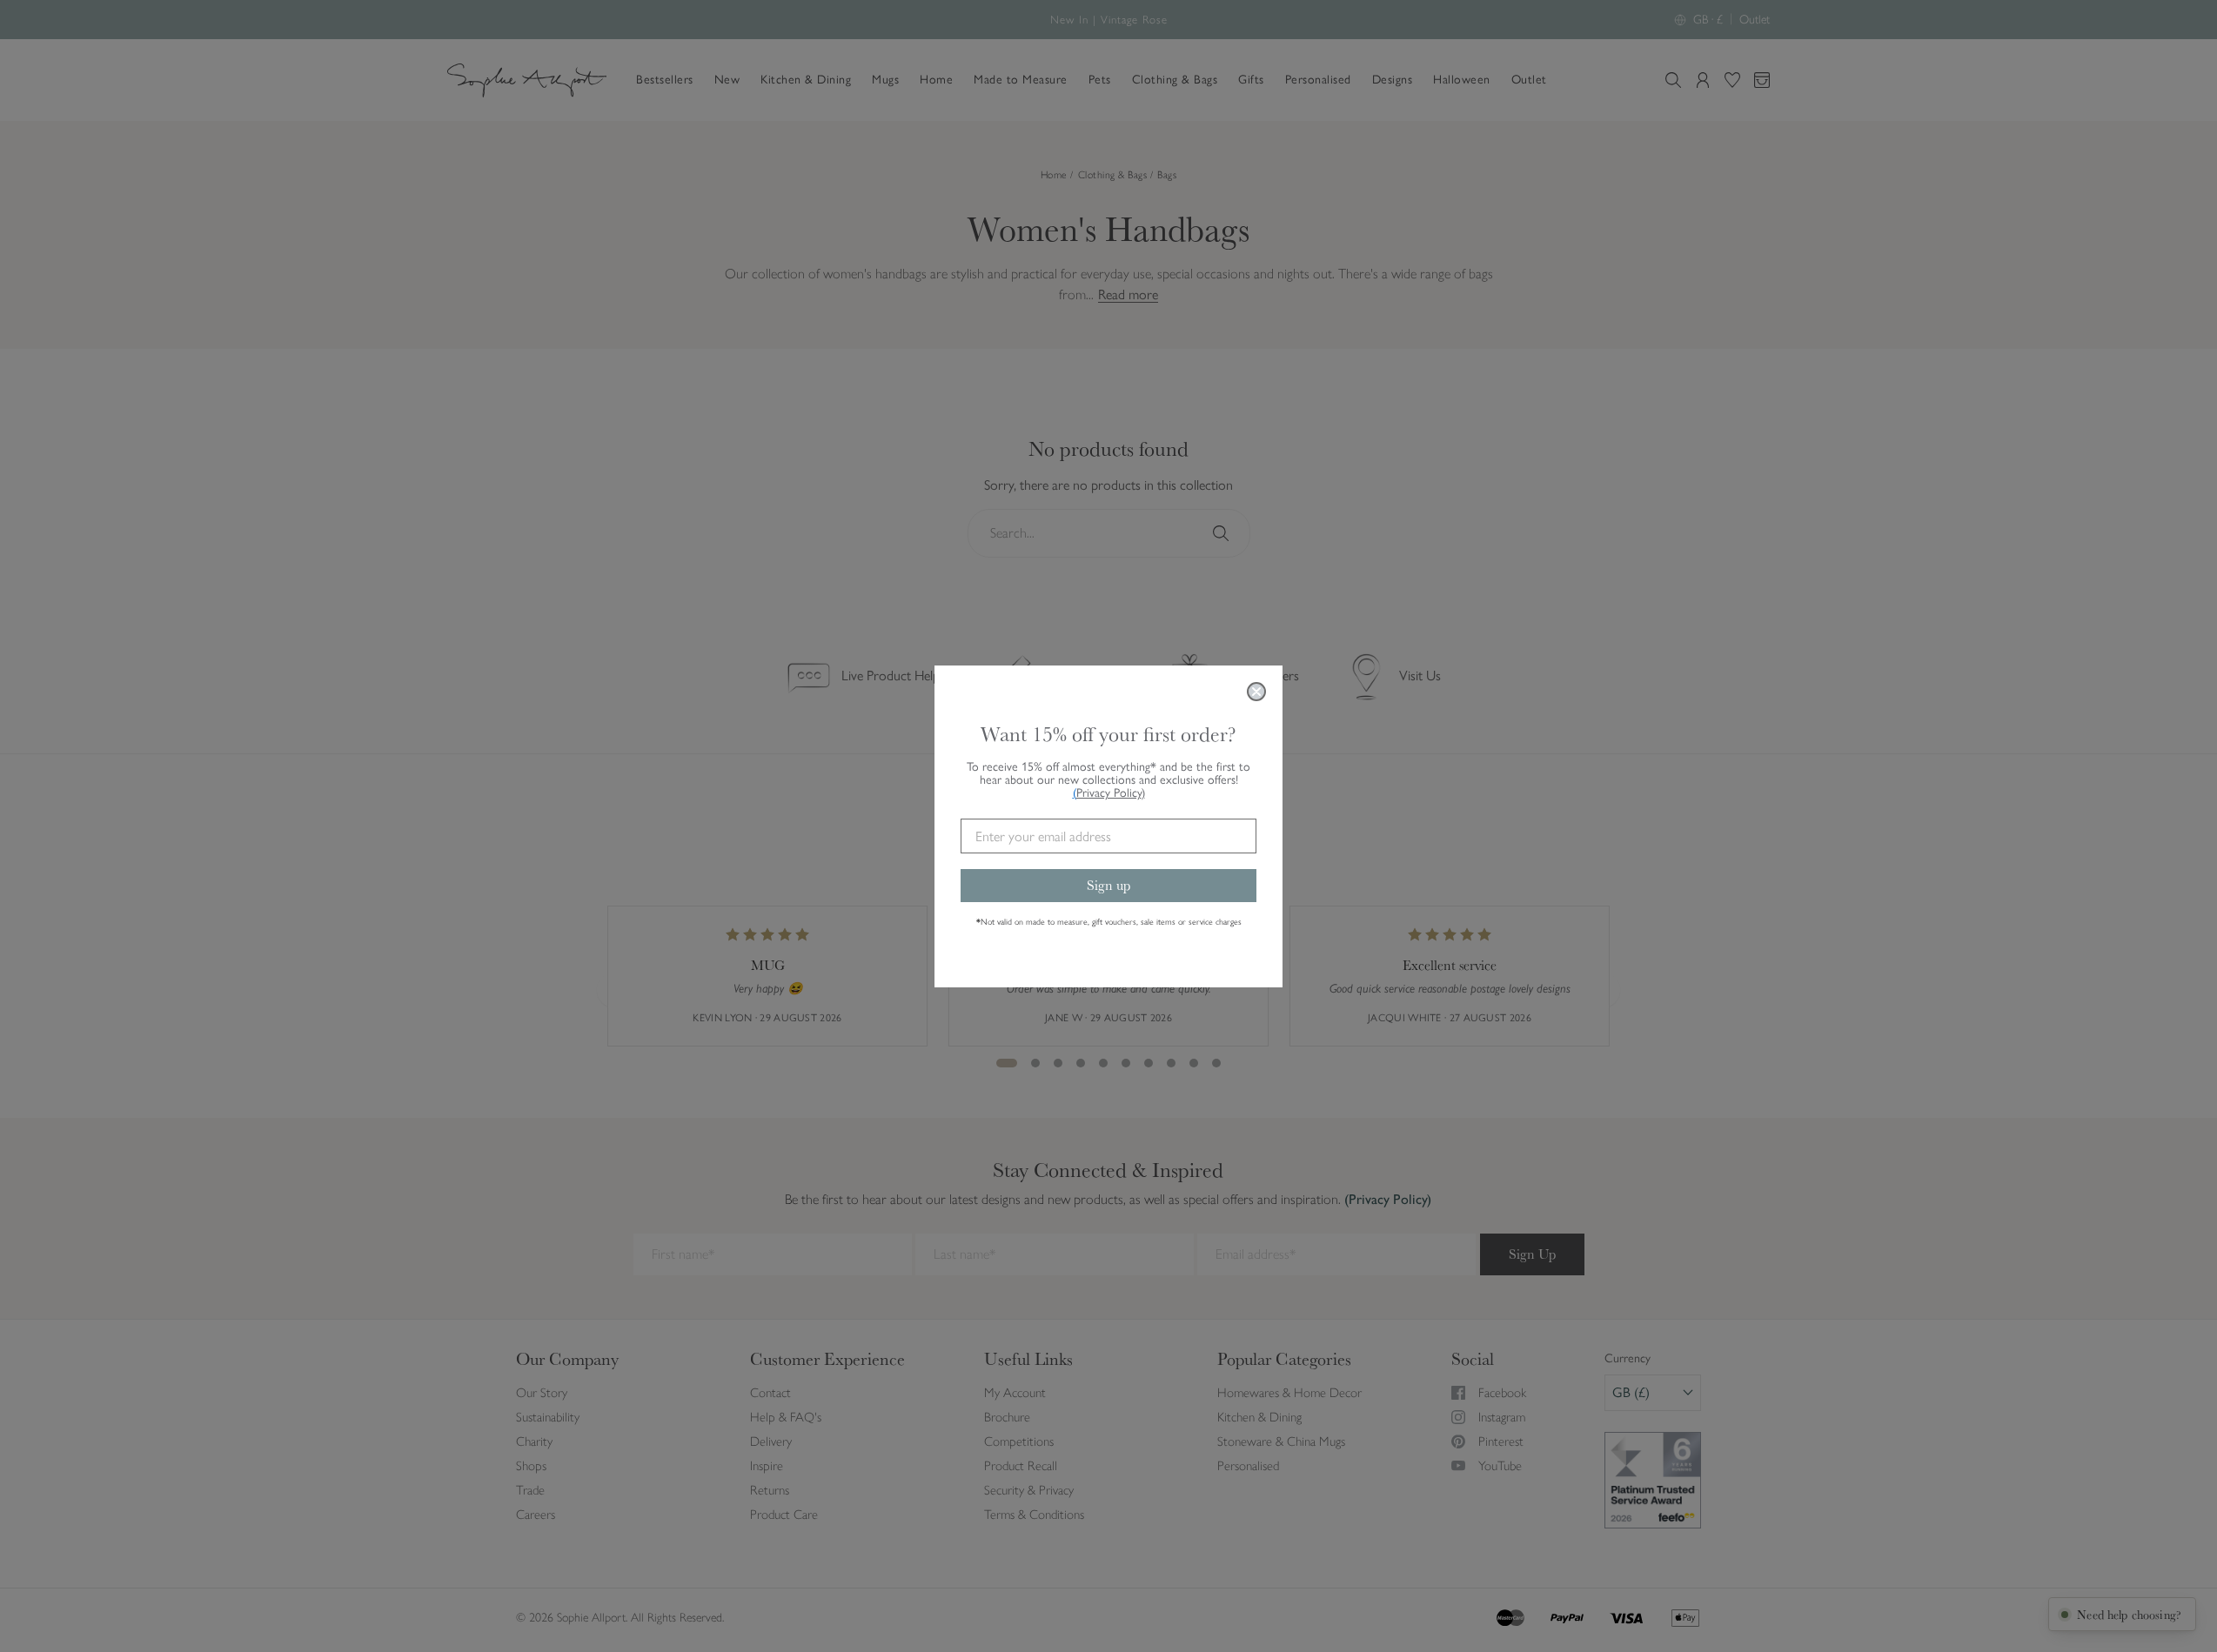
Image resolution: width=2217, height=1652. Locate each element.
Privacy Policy (1111, 793)
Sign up (1108, 885)
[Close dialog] (1256, 692)
